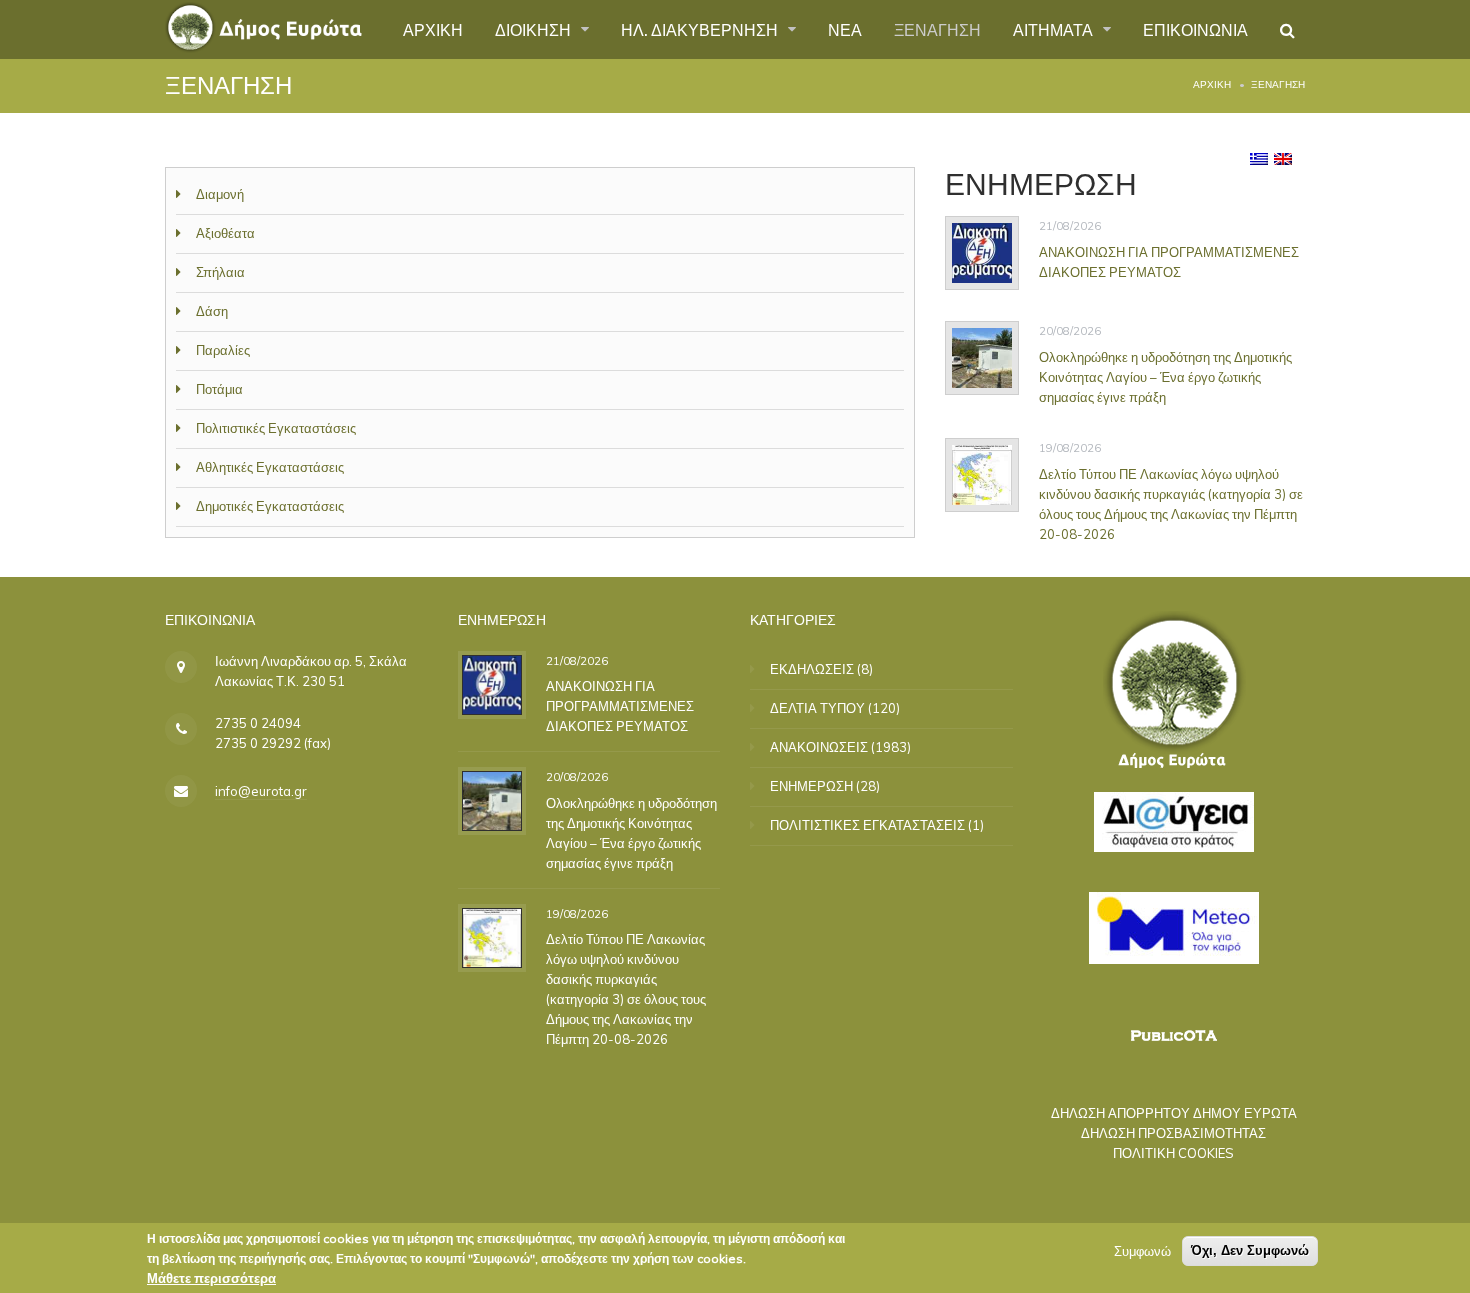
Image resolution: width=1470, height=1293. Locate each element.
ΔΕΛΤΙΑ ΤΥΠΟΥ (817, 708)
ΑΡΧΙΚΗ (433, 29)
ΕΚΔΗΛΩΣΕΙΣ (812, 669)
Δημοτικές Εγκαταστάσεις (270, 506)
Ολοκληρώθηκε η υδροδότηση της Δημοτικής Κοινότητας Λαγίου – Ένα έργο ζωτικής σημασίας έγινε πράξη (1165, 377)
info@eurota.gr (261, 791)
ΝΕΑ (845, 29)
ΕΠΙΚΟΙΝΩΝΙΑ (1195, 29)
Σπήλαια (220, 272)
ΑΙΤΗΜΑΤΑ (1055, 29)
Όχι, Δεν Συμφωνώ (1250, 1250)
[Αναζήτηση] (1287, 30)
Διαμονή (220, 194)
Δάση (212, 311)
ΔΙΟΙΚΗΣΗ (535, 29)
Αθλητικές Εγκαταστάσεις (270, 467)
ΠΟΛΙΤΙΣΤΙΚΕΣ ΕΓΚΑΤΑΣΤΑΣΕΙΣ (867, 825)
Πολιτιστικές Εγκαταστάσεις (276, 428)
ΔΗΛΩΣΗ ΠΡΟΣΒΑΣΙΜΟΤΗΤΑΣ (1173, 1133)
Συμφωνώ (1142, 1251)
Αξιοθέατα (225, 233)
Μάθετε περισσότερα (211, 1278)
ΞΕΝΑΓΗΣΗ (937, 29)
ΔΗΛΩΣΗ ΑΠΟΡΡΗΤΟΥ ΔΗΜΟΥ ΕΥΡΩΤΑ (1174, 1113)
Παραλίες (223, 350)
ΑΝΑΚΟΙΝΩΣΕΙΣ (819, 747)
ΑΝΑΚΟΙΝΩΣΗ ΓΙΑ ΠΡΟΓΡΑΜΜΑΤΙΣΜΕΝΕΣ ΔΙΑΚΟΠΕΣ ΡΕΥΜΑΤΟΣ (1169, 262)
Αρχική (1212, 84)
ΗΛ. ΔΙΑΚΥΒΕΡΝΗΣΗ (701, 29)
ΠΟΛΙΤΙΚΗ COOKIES (1173, 1153)
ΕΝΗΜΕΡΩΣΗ (811, 786)
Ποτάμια (219, 389)
